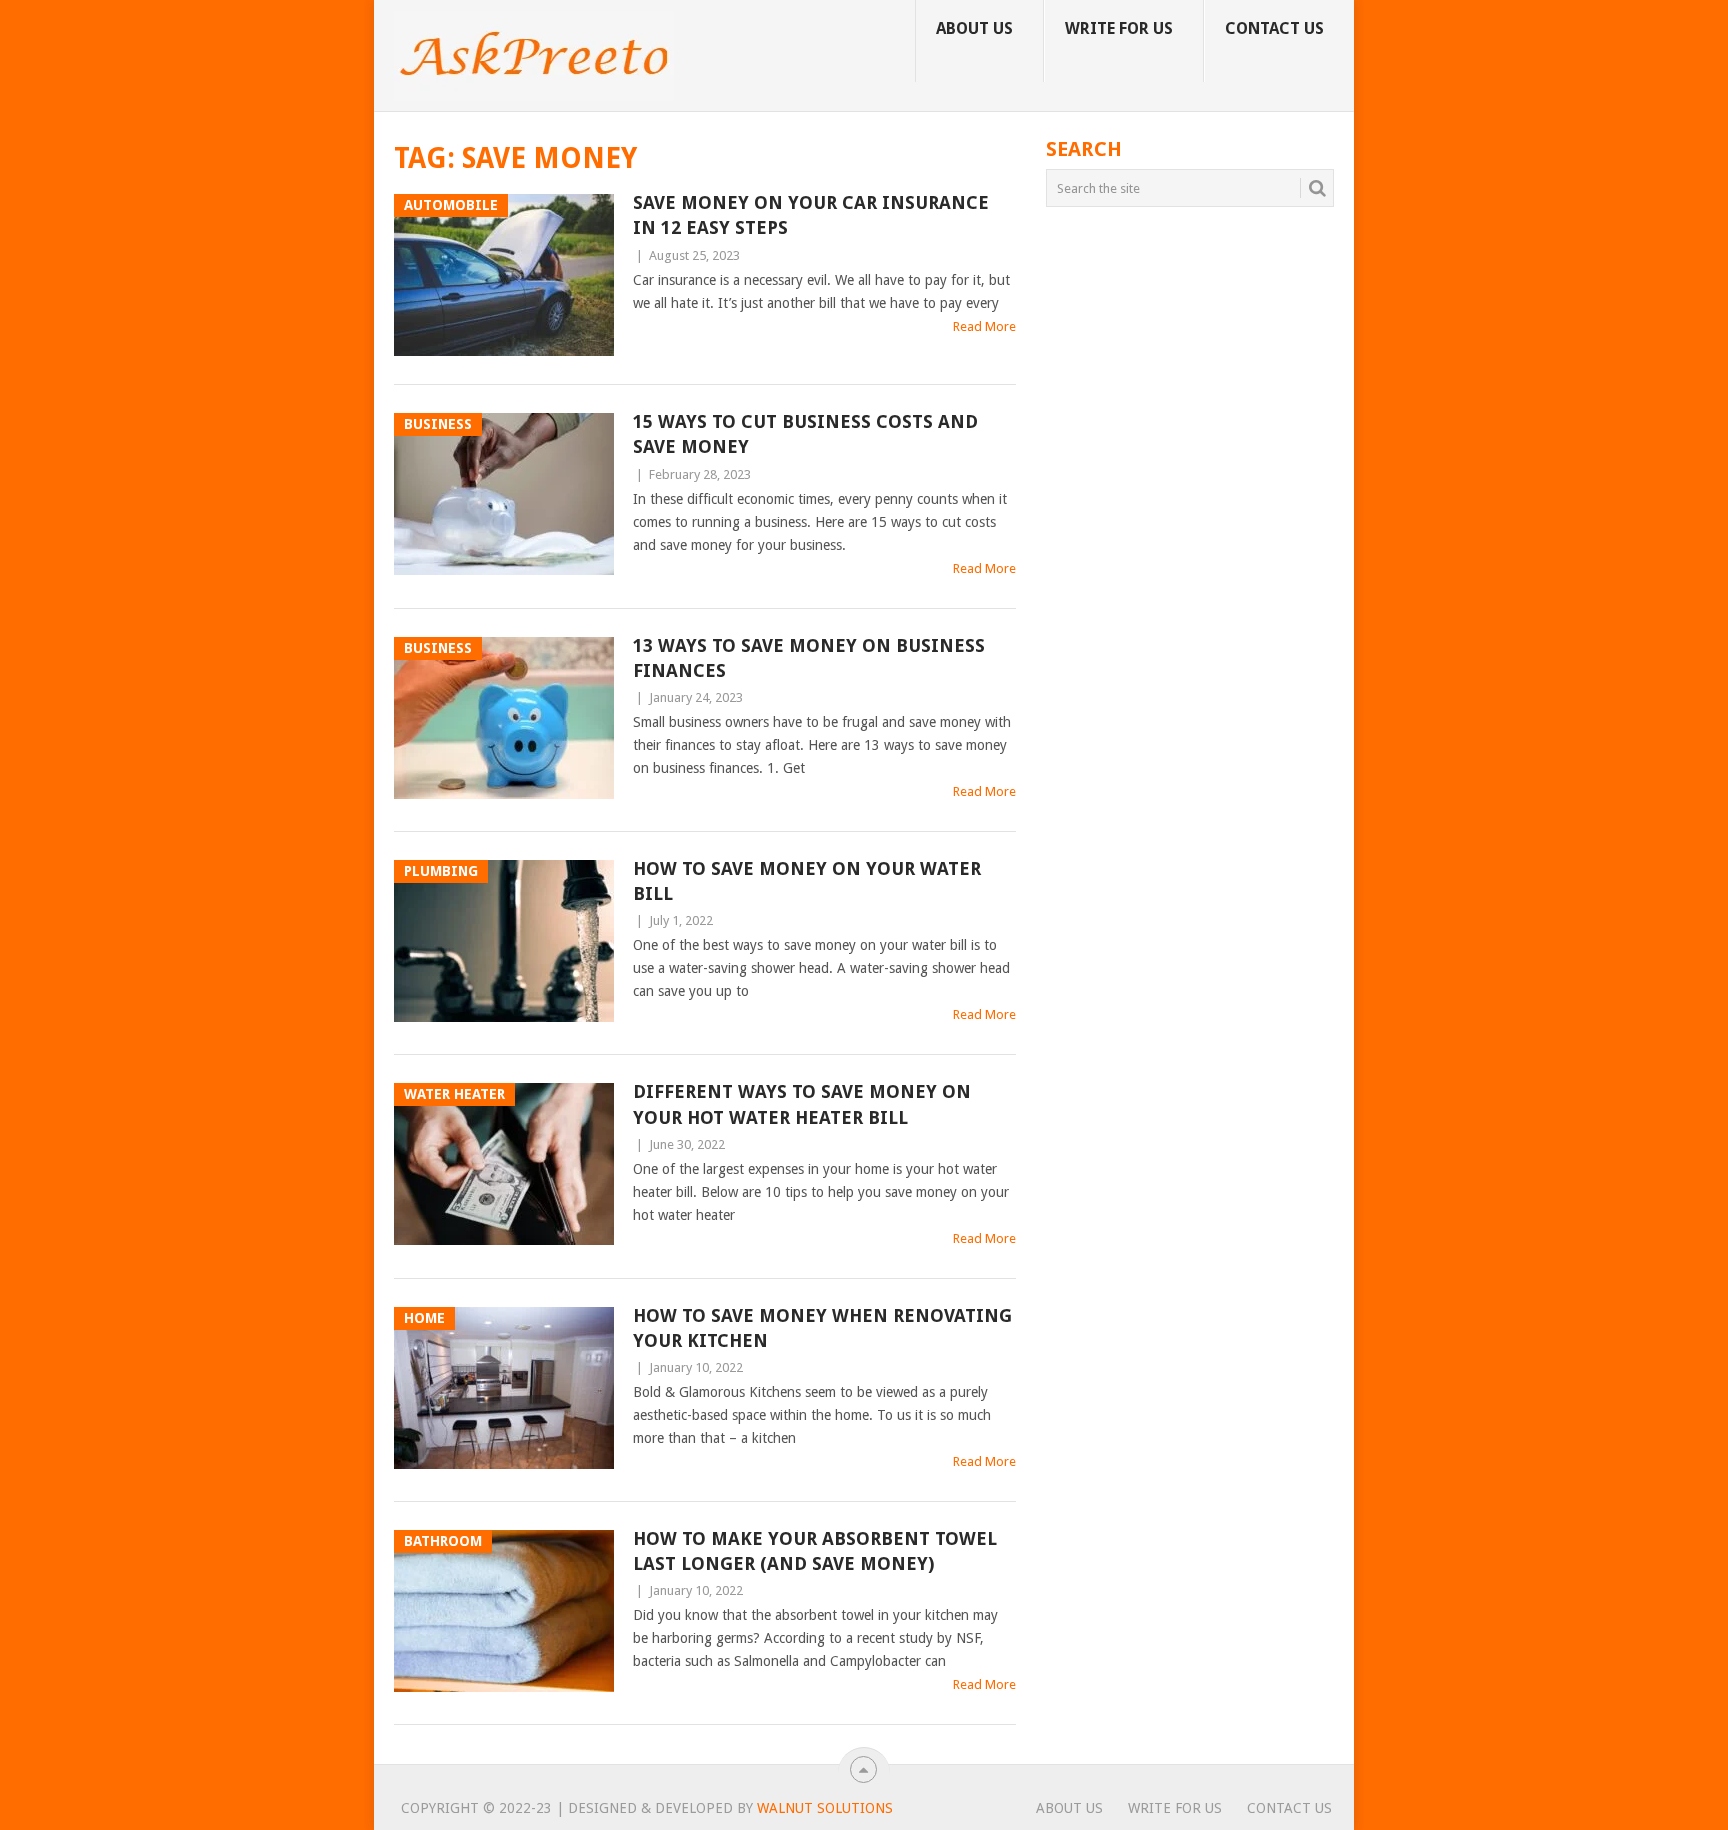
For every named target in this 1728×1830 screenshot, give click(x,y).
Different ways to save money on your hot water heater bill (802, 1104)
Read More (984, 326)
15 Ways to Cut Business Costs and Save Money (805, 434)
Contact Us (1274, 28)
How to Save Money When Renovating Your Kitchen (822, 1328)
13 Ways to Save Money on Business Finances (809, 658)
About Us (974, 28)
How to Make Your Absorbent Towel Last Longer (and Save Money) (815, 1551)
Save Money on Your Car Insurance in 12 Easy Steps (811, 215)
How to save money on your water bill (807, 881)
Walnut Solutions (825, 1808)
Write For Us (1119, 28)
